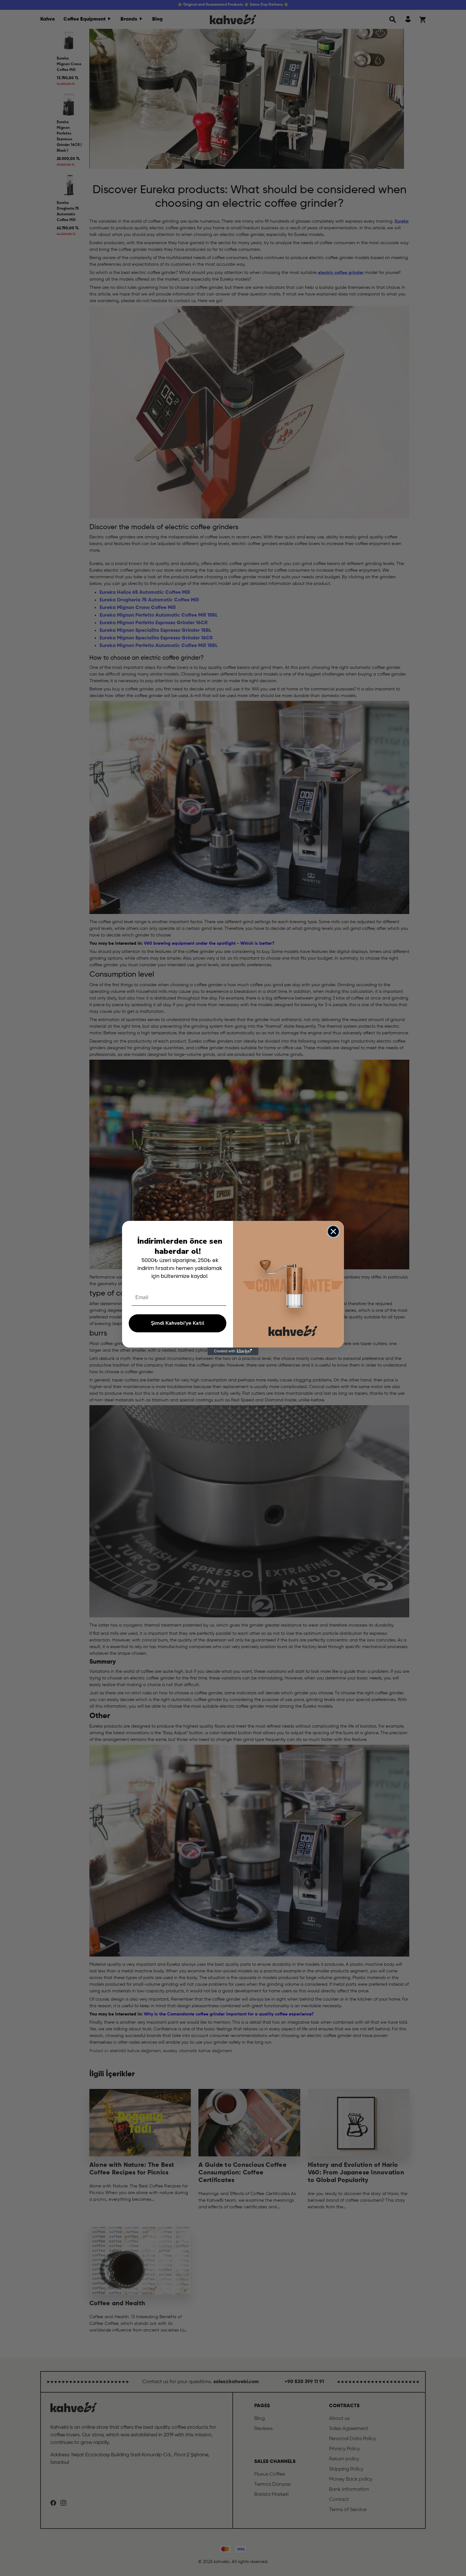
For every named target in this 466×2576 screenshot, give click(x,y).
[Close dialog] (333, 1231)
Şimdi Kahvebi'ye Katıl (178, 1323)
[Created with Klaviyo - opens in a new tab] (233, 1351)
